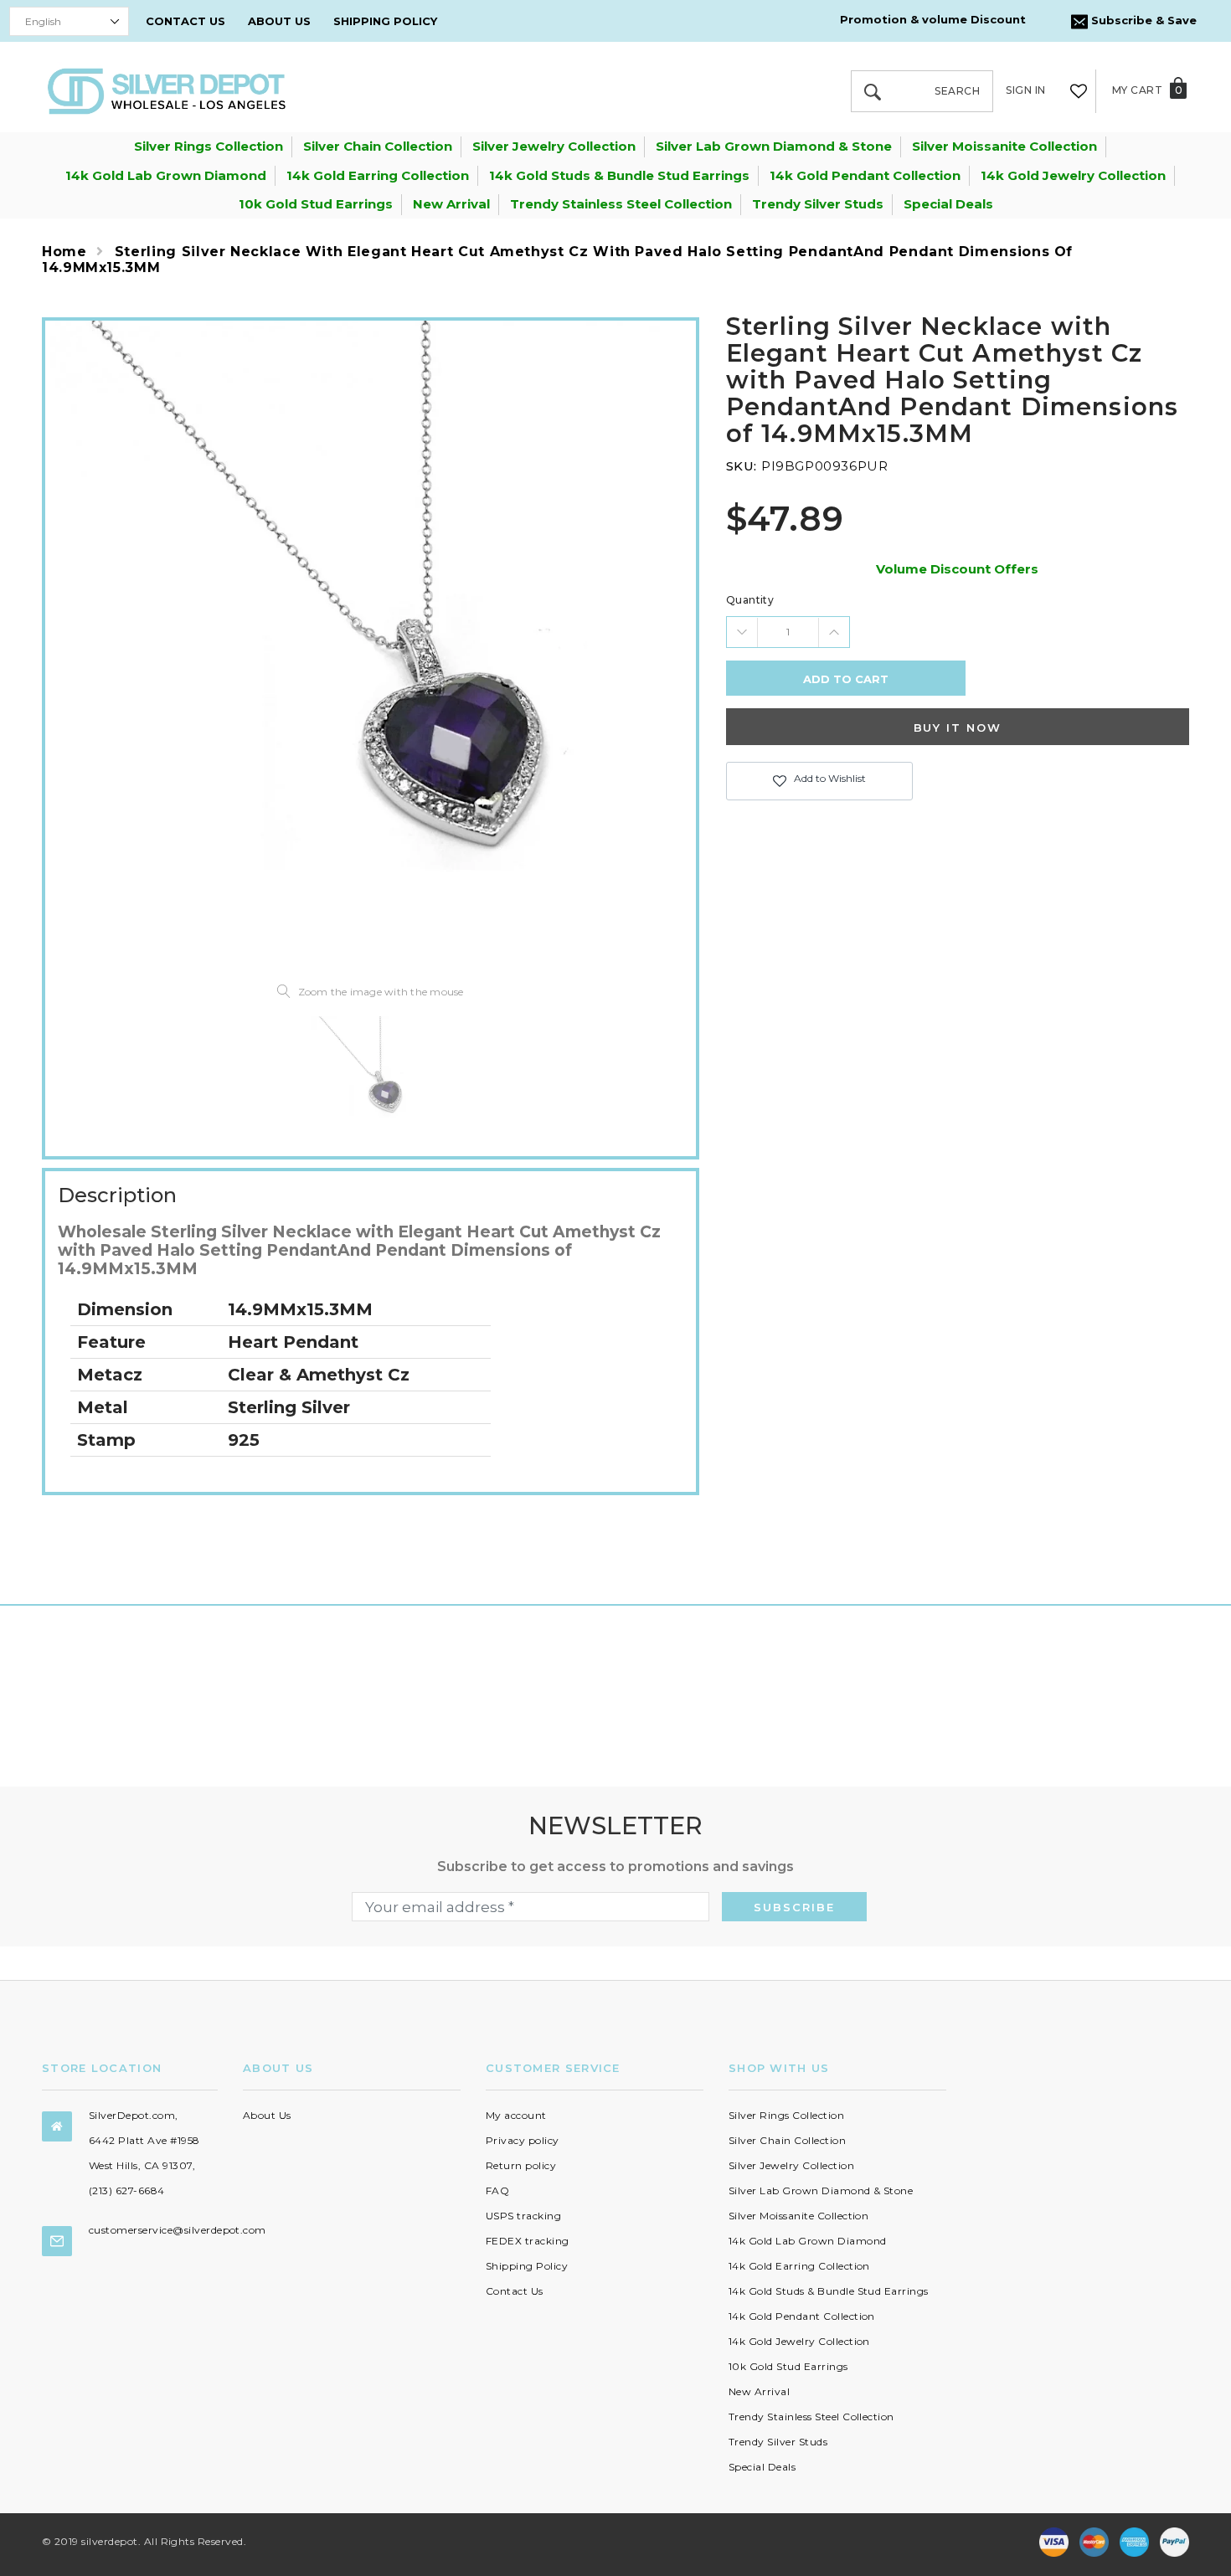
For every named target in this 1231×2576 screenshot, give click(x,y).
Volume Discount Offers (957, 569)
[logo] (167, 90)
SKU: (742, 466)
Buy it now (958, 728)
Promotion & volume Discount (933, 19)
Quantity (750, 600)
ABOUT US (279, 21)
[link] (370, 1076)
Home (64, 252)
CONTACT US (185, 21)
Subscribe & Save (1142, 20)
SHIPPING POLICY (385, 21)
